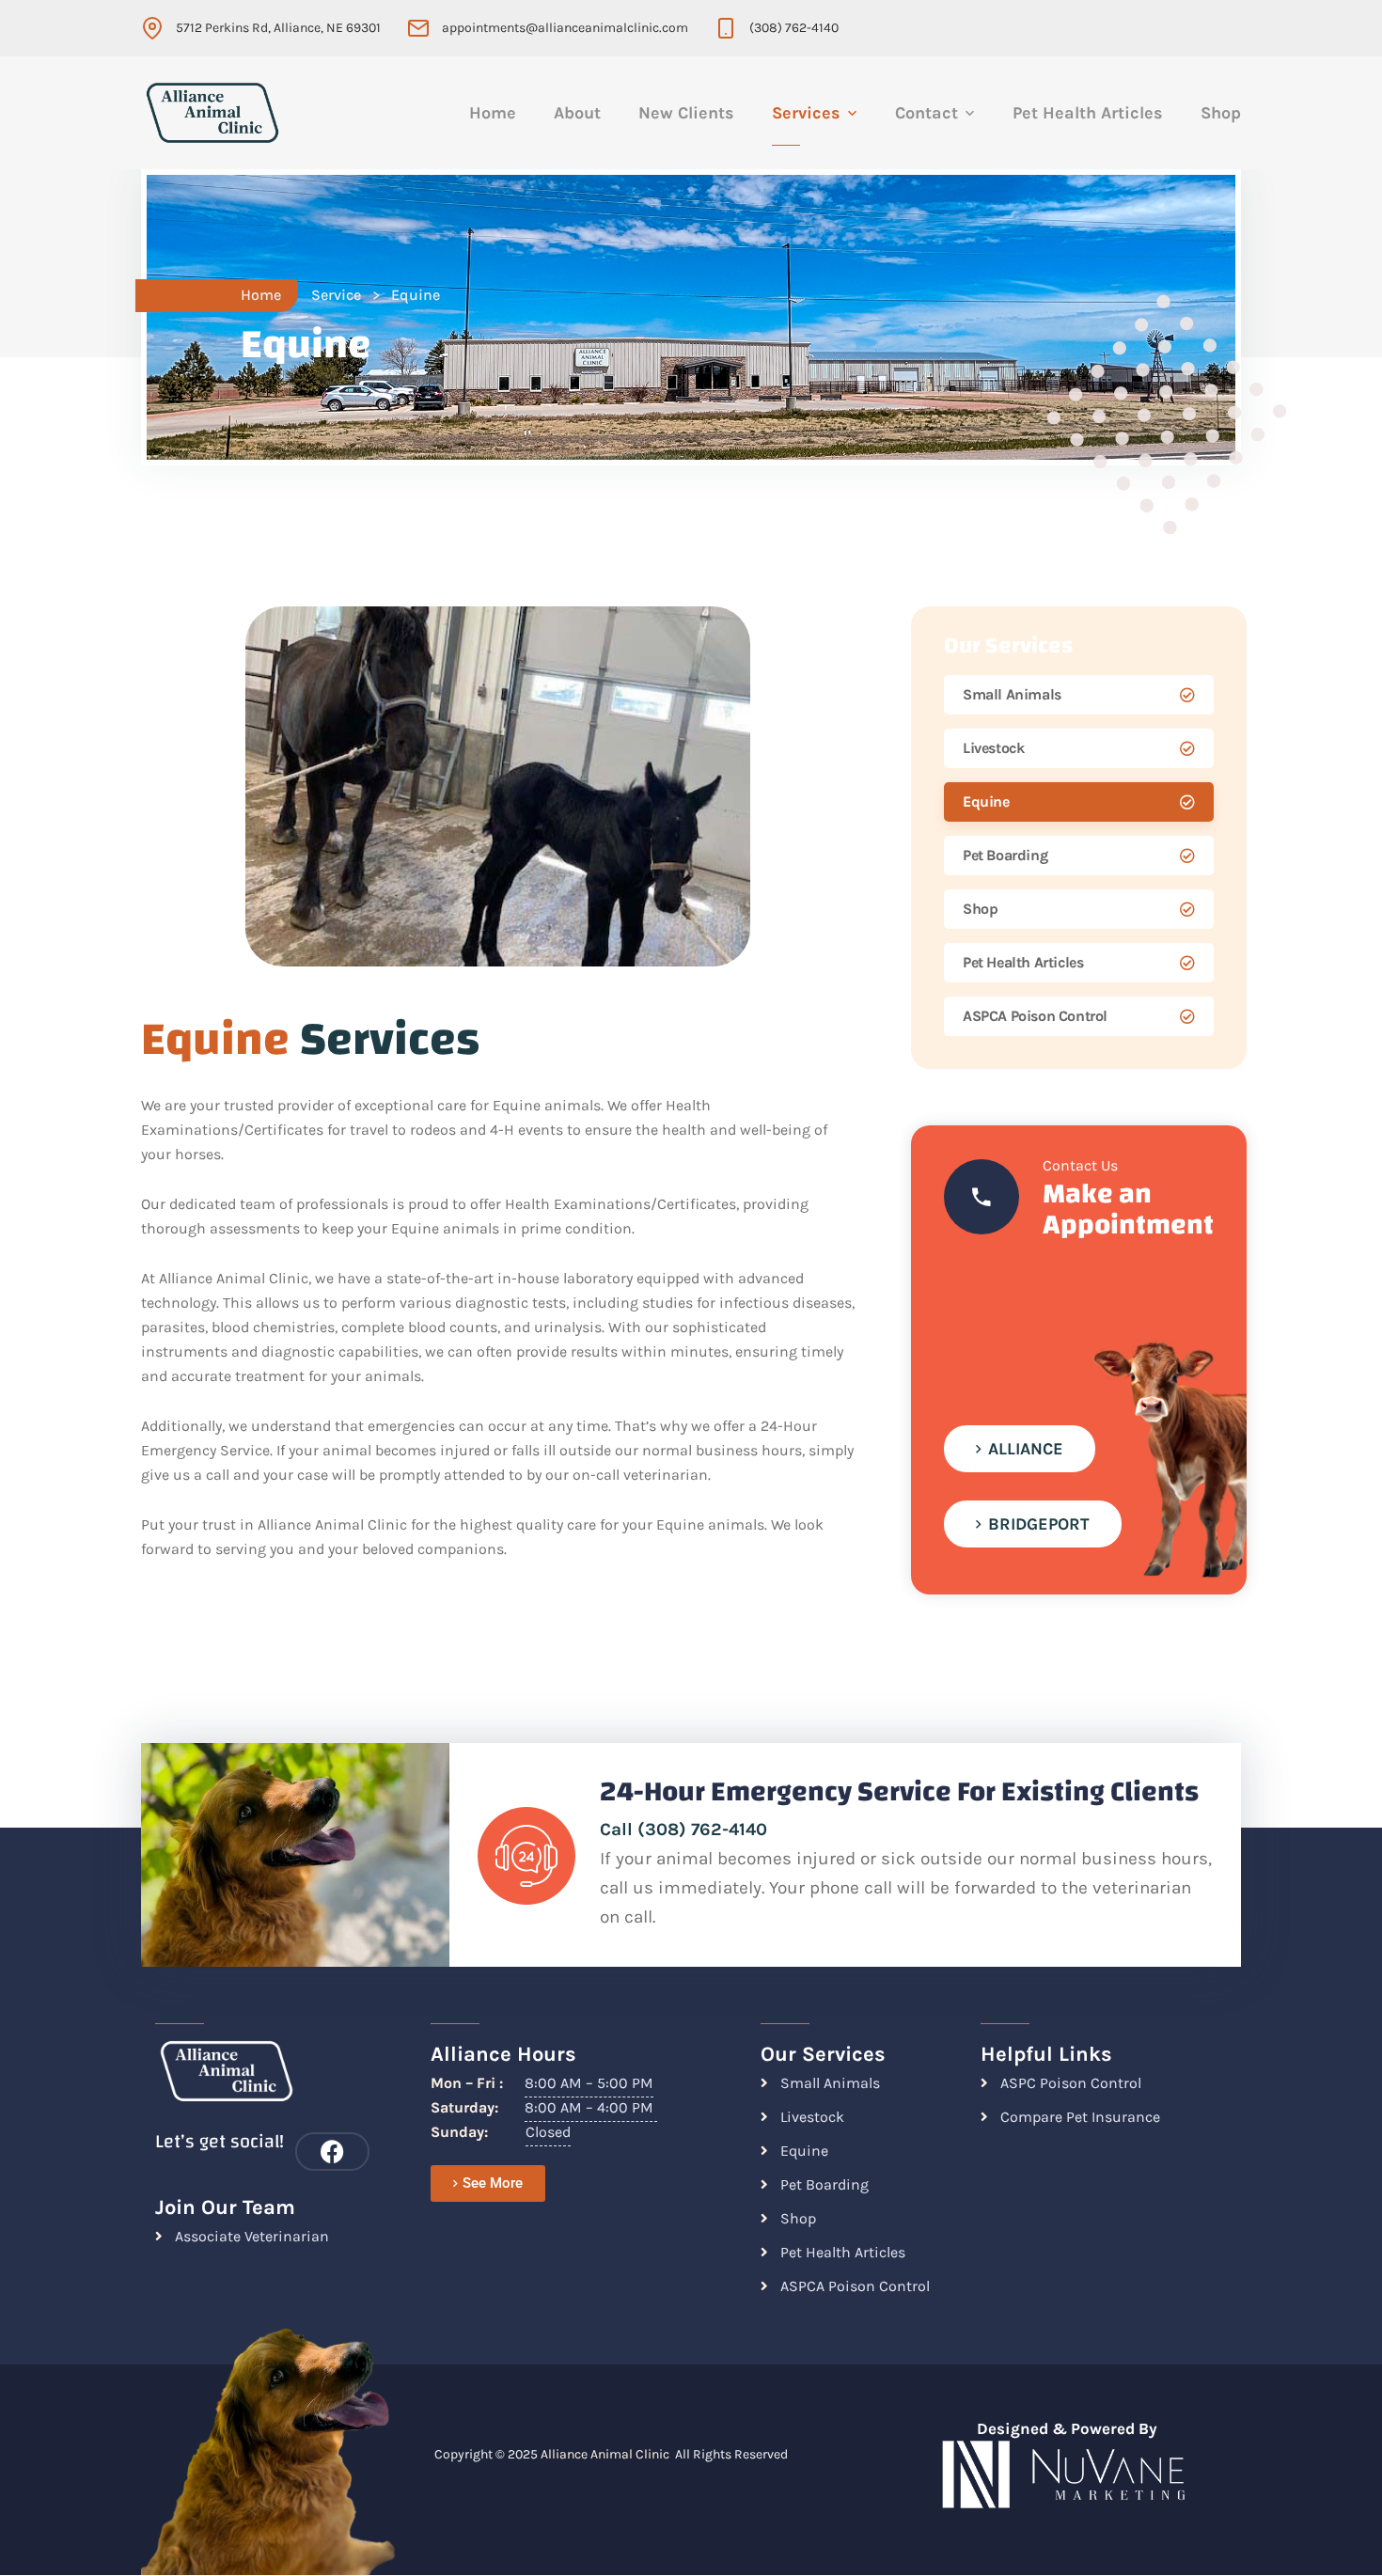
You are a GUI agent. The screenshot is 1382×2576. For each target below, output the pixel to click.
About (577, 113)
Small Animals (1012, 694)
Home (493, 113)
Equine (986, 801)
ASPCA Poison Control (1035, 1016)
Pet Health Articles (1088, 113)
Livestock (993, 748)
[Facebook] (332, 2152)
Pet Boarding (1005, 855)
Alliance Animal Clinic (605, 2454)
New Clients (686, 113)
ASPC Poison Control (1071, 2083)
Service (336, 295)
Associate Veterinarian (252, 2236)
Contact (927, 113)
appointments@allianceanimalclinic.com (565, 28)
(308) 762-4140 (794, 28)
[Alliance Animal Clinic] (212, 113)
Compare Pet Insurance (1080, 2117)
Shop (1221, 113)
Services (806, 113)
